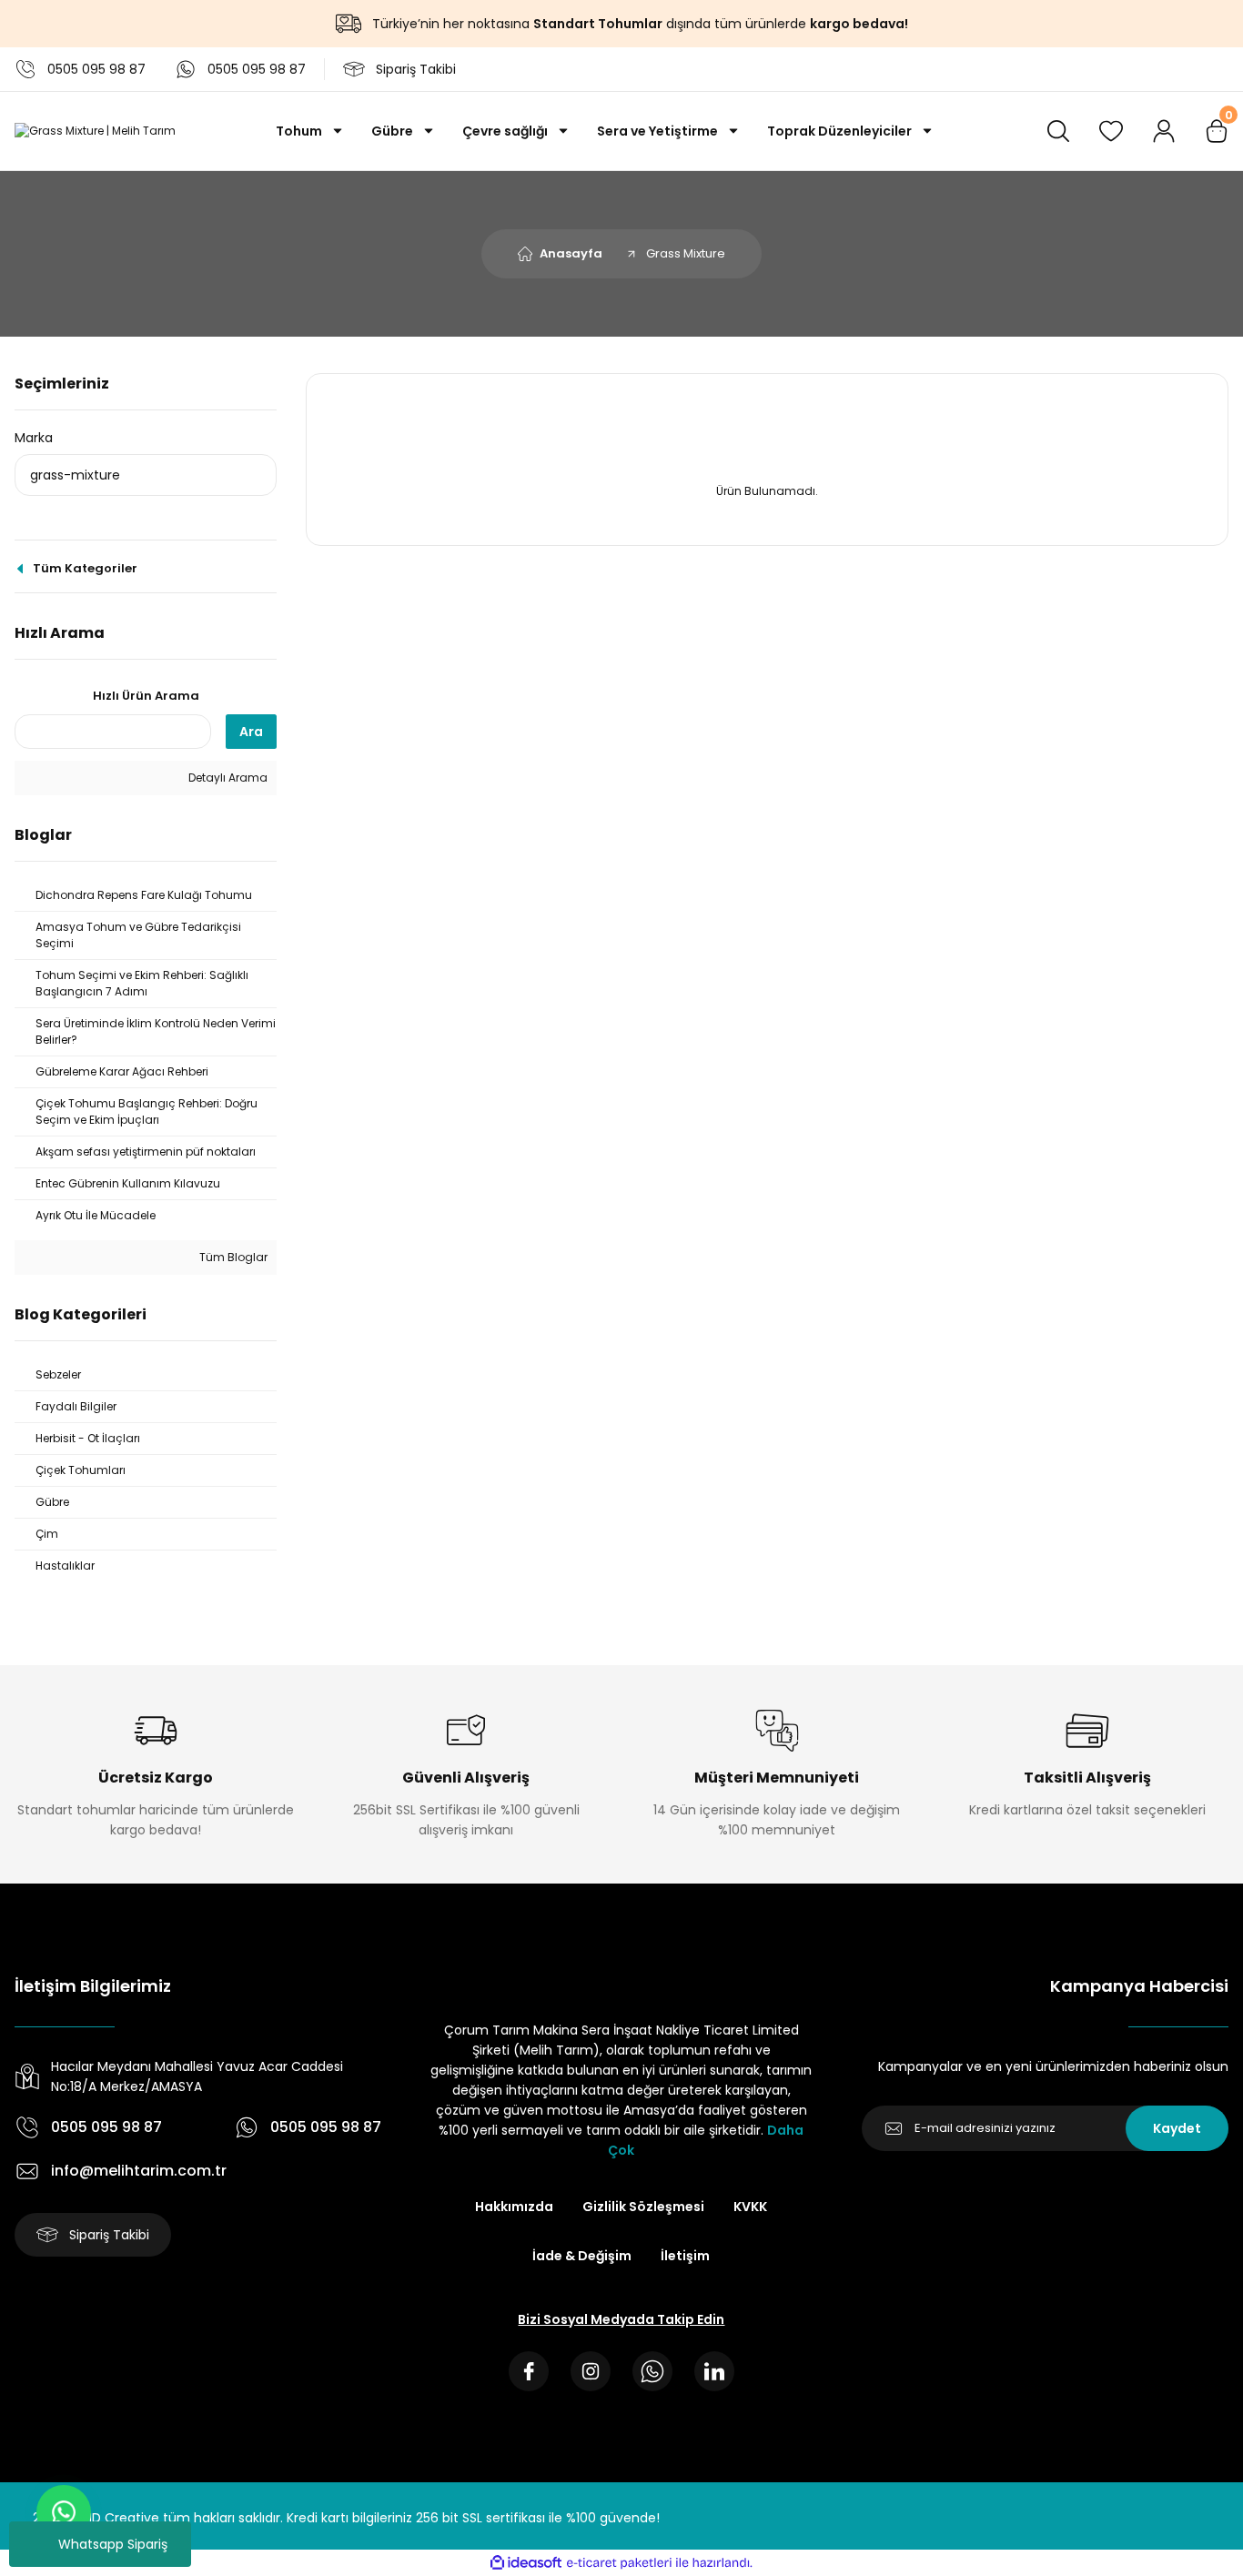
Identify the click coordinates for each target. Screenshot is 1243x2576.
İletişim (685, 2256)
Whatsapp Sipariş (113, 2544)
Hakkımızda (514, 2207)
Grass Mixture (686, 253)
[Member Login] (1164, 131)
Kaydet (1177, 2128)
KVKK (750, 2207)
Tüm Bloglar (232, 1257)
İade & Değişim (582, 2256)
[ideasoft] (526, 2563)
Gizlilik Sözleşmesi (643, 2207)
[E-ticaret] (619, 2562)
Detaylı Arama (227, 778)
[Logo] (95, 131)
